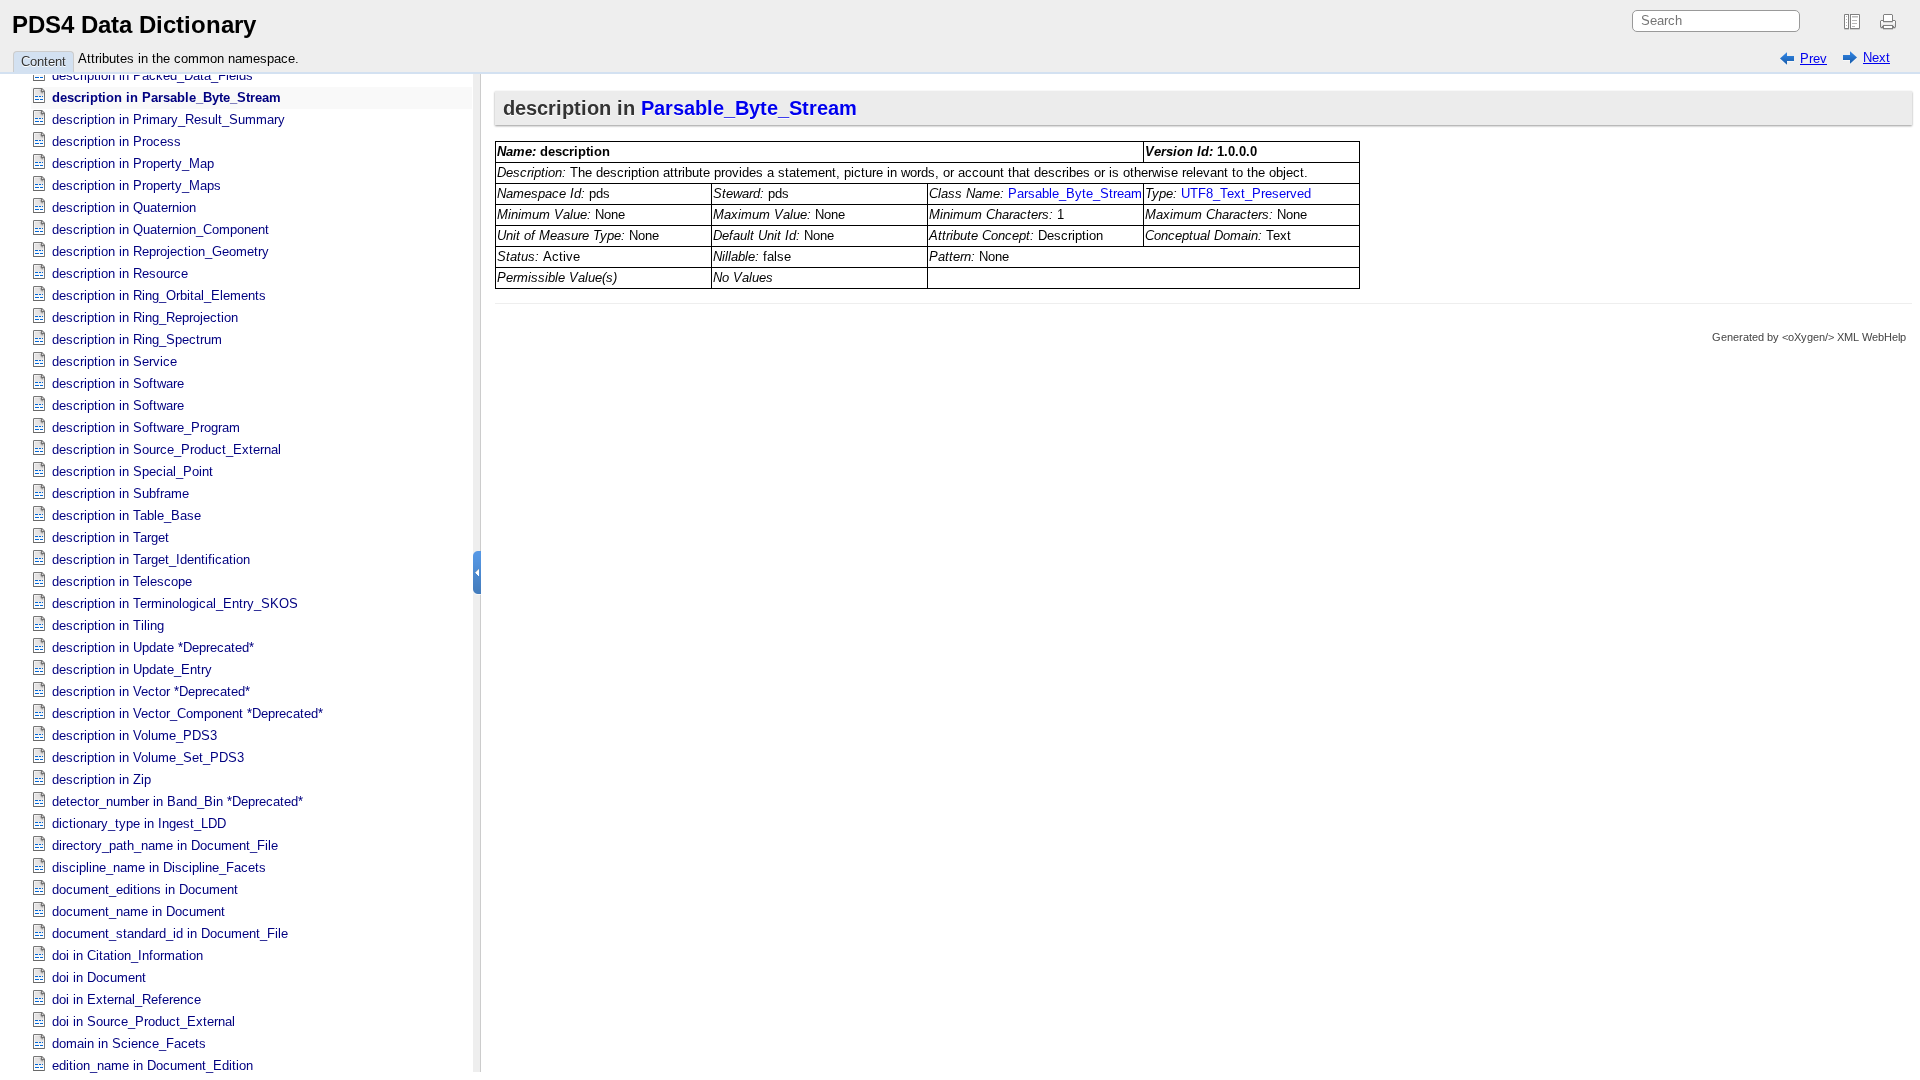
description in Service (114, 361)
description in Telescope (122, 581)
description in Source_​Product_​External (166, 449)
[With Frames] (1852, 22)
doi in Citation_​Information (127, 955)
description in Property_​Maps (136, 185)
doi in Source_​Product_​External (143, 1021)
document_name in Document (138, 911)
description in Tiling (108, 625)
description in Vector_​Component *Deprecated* (187, 713)
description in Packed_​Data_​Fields (152, 75)
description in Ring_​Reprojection (145, 317)
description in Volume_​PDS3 (134, 735)
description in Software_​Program (146, 427)
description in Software (118, 383)
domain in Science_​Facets (129, 1043)
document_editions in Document (145, 889)
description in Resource (120, 273)
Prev (1813, 58)
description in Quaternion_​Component (160, 229)
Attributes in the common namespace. (188, 58)
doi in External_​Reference (126, 999)
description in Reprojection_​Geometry (160, 251)
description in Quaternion (124, 207)
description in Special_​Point (132, 471)
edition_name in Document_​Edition (152, 1065)
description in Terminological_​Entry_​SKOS (175, 603)
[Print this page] (1891, 22)
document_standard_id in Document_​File (170, 933)
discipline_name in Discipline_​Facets (159, 867)
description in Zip (101, 779)
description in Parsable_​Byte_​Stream (166, 97)
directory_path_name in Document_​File (165, 845)
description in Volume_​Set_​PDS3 (148, 757)
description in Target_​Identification (151, 559)
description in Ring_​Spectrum (137, 339)
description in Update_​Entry (132, 669)
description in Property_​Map (133, 163)
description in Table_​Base (126, 515)
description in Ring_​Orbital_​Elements (159, 295)
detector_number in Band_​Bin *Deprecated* (177, 801)
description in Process (116, 141)
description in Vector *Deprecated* (151, 691)
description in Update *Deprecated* (153, 647)
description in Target (110, 537)
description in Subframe (120, 493)
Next (1876, 57)
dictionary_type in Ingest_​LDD (139, 823)
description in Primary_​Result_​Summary (168, 119)
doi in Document (99, 977)
